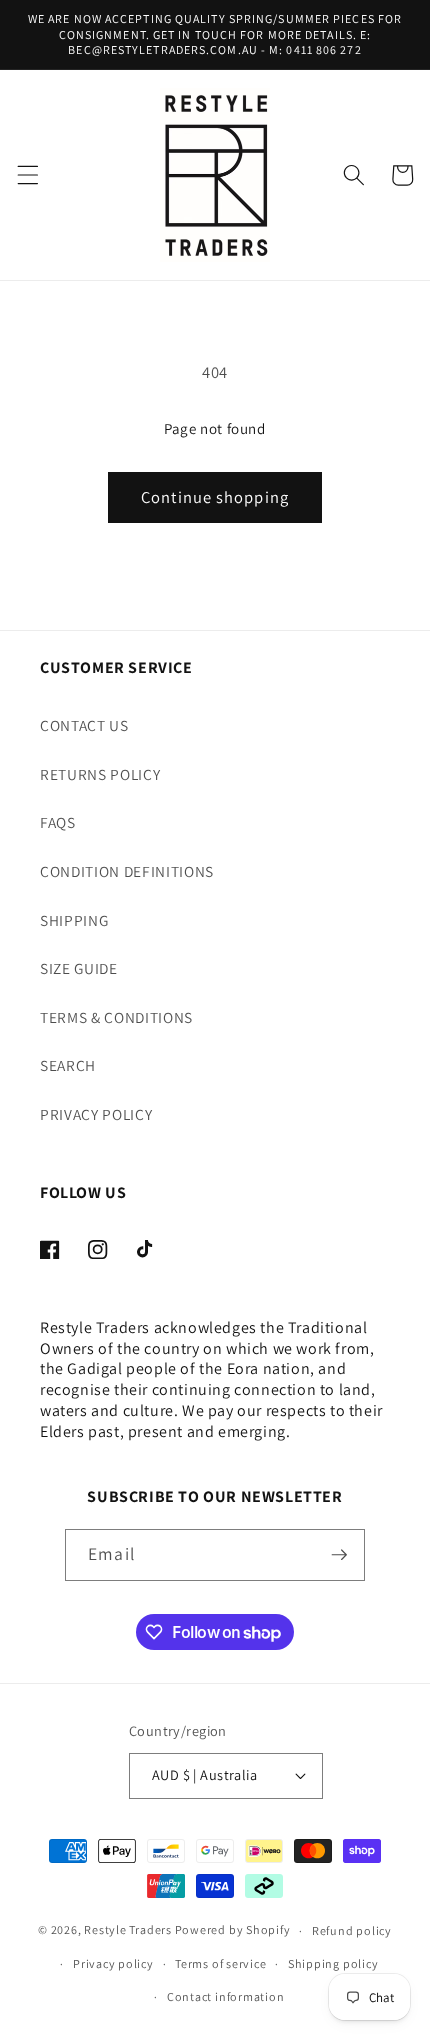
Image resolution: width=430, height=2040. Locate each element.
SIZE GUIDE (79, 968)
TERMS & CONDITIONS (116, 1017)
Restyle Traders (128, 1930)
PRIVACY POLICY (96, 1114)
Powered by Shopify (233, 1930)
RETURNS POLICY (100, 774)
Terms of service (220, 1963)
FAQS (58, 822)
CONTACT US (84, 725)
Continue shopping (215, 497)
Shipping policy (333, 1963)
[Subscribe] (339, 1555)
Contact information (226, 1996)
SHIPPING (74, 920)
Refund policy (352, 1930)
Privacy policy (113, 1963)
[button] (27, 175)
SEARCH (68, 1065)
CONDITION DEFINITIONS (127, 871)
